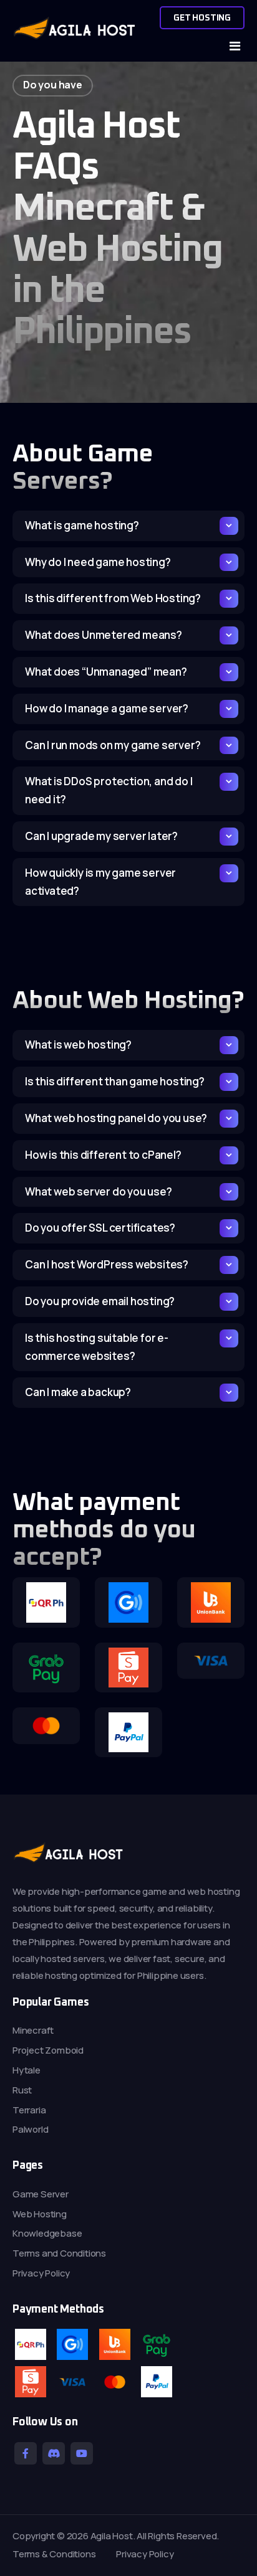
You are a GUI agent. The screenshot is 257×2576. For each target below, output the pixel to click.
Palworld (30, 2129)
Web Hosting (40, 2214)
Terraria (29, 2110)
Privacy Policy (41, 2273)
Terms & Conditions (54, 2554)
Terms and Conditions (59, 2253)
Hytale (27, 2070)
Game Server (41, 2194)
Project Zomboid (48, 2050)
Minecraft (33, 2030)
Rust (22, 2090)
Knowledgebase (47, 2233)
